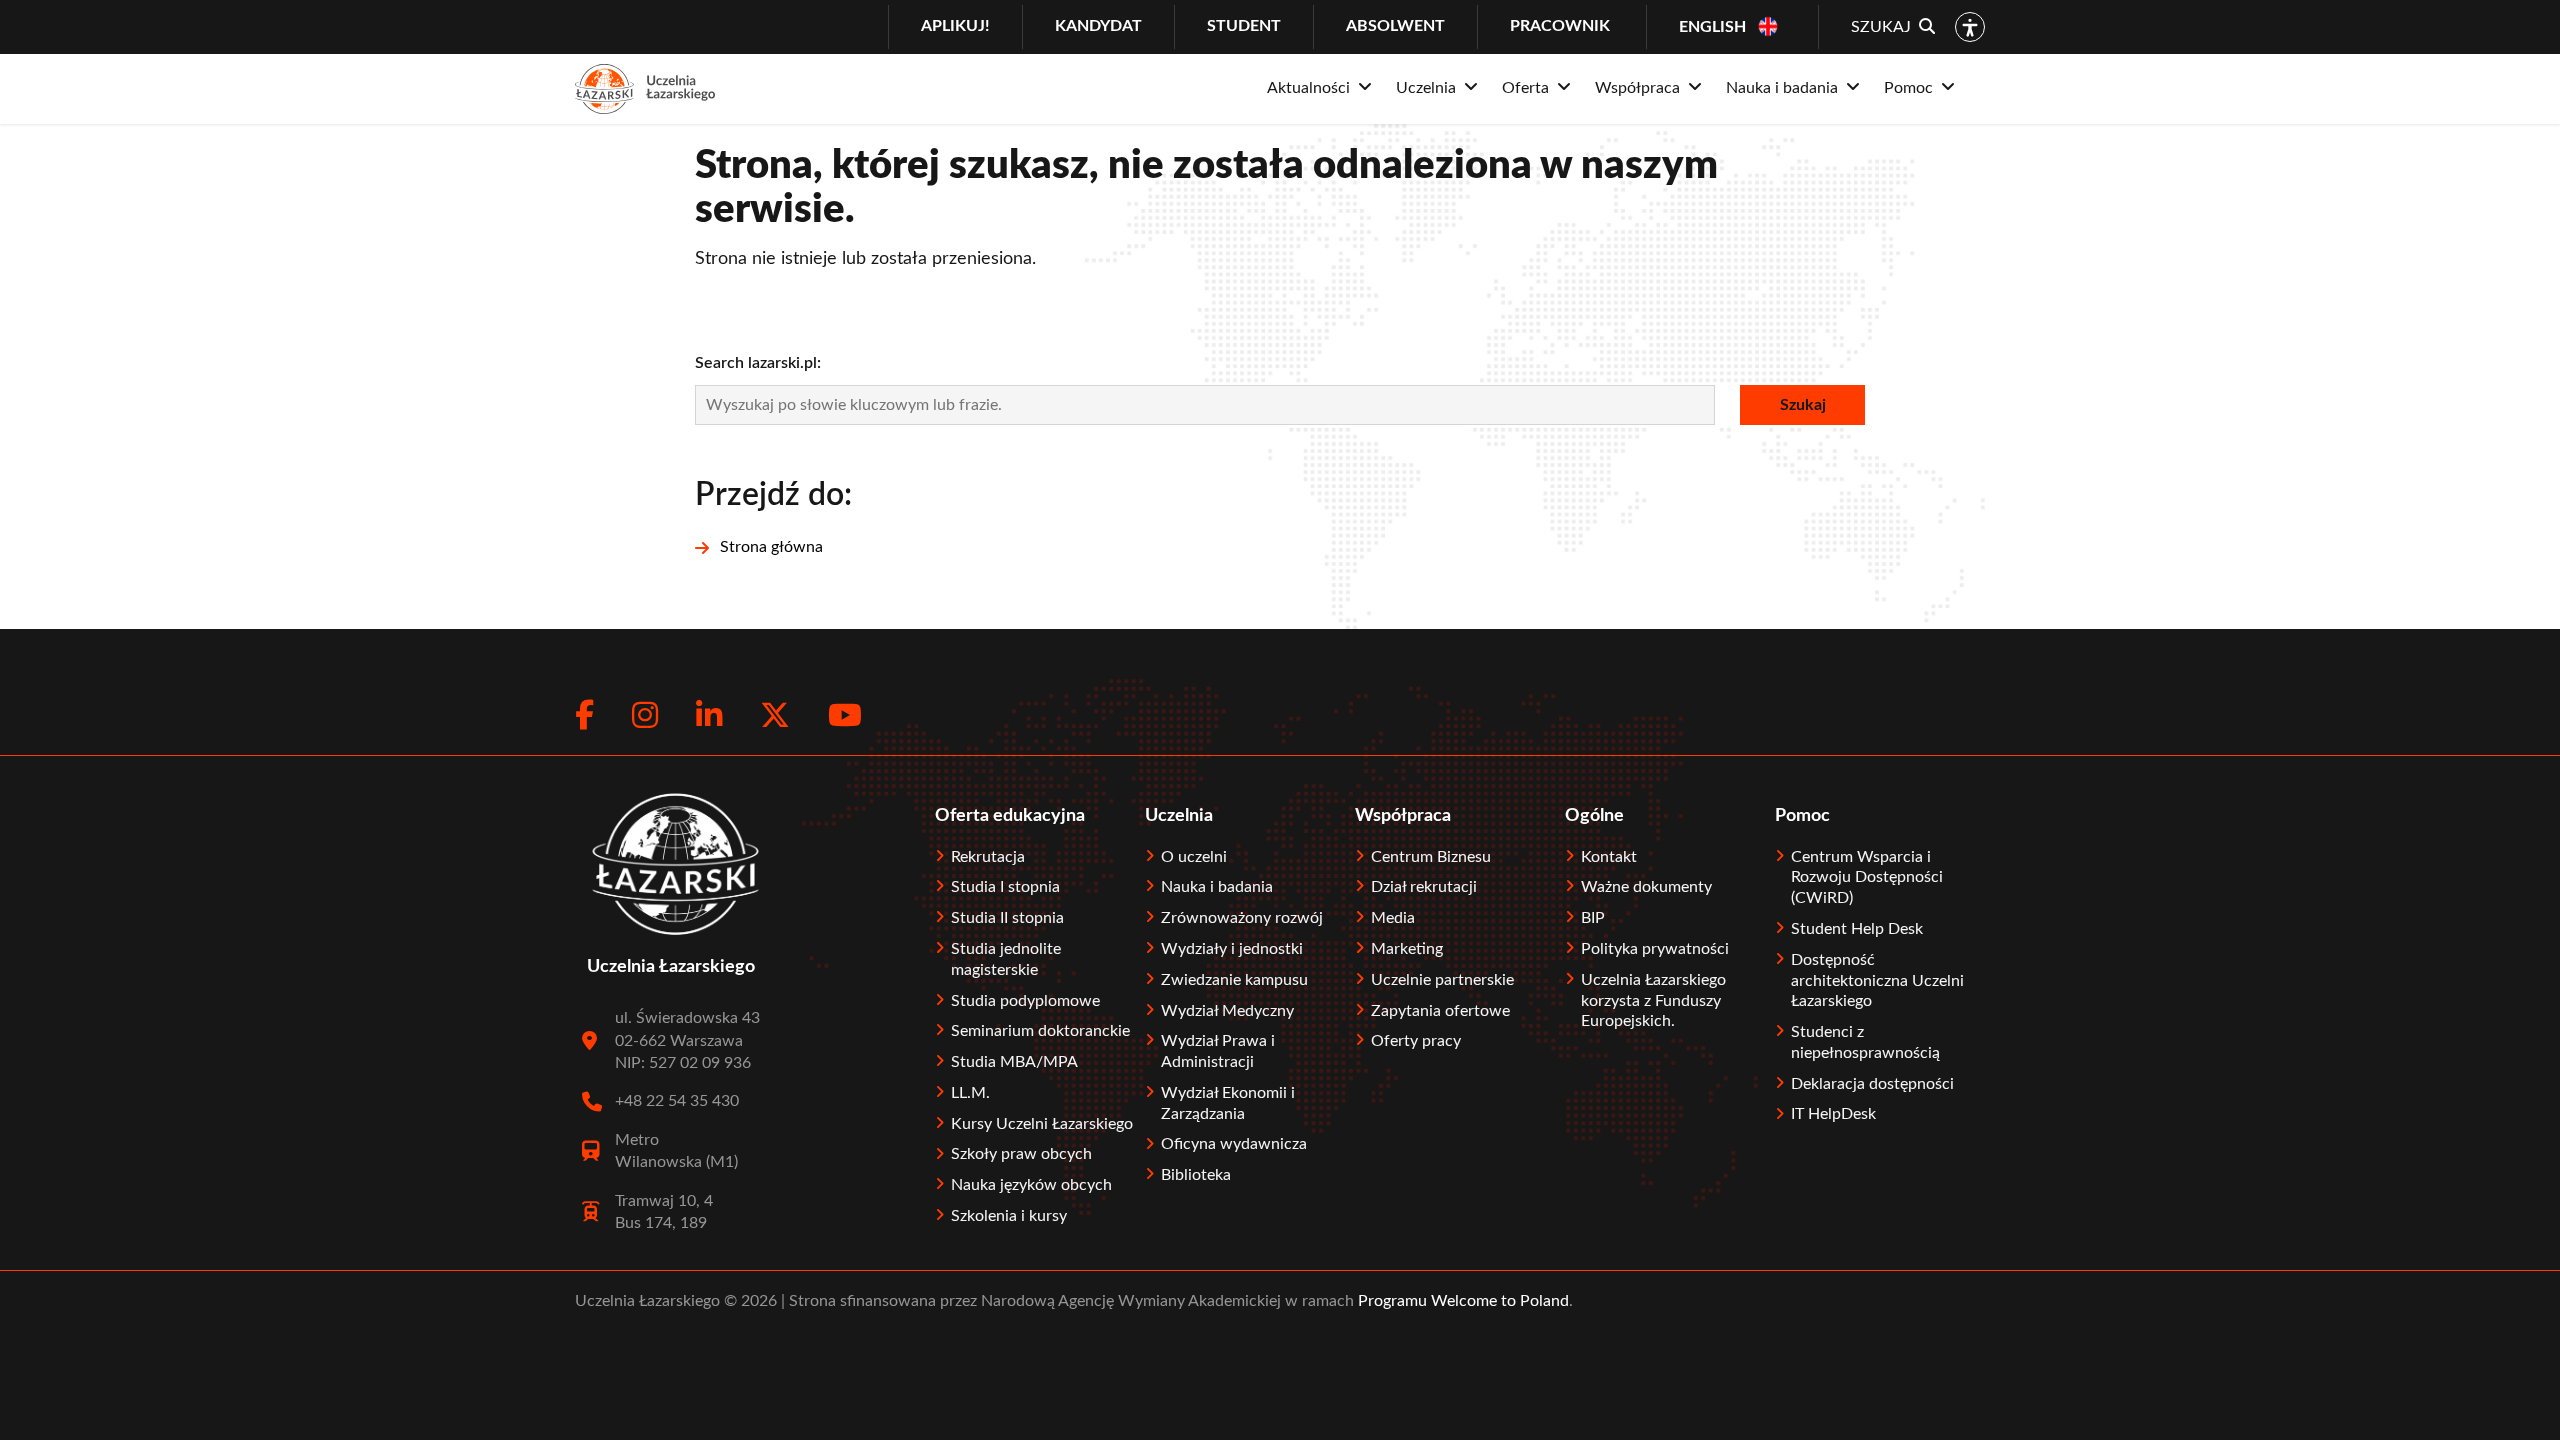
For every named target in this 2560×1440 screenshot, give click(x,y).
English (1712, 27)
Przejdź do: (773, 495)
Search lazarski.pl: (758, 363)
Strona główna (771, 547)
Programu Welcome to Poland (1461, 1301)
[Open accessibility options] (1970, 27)
